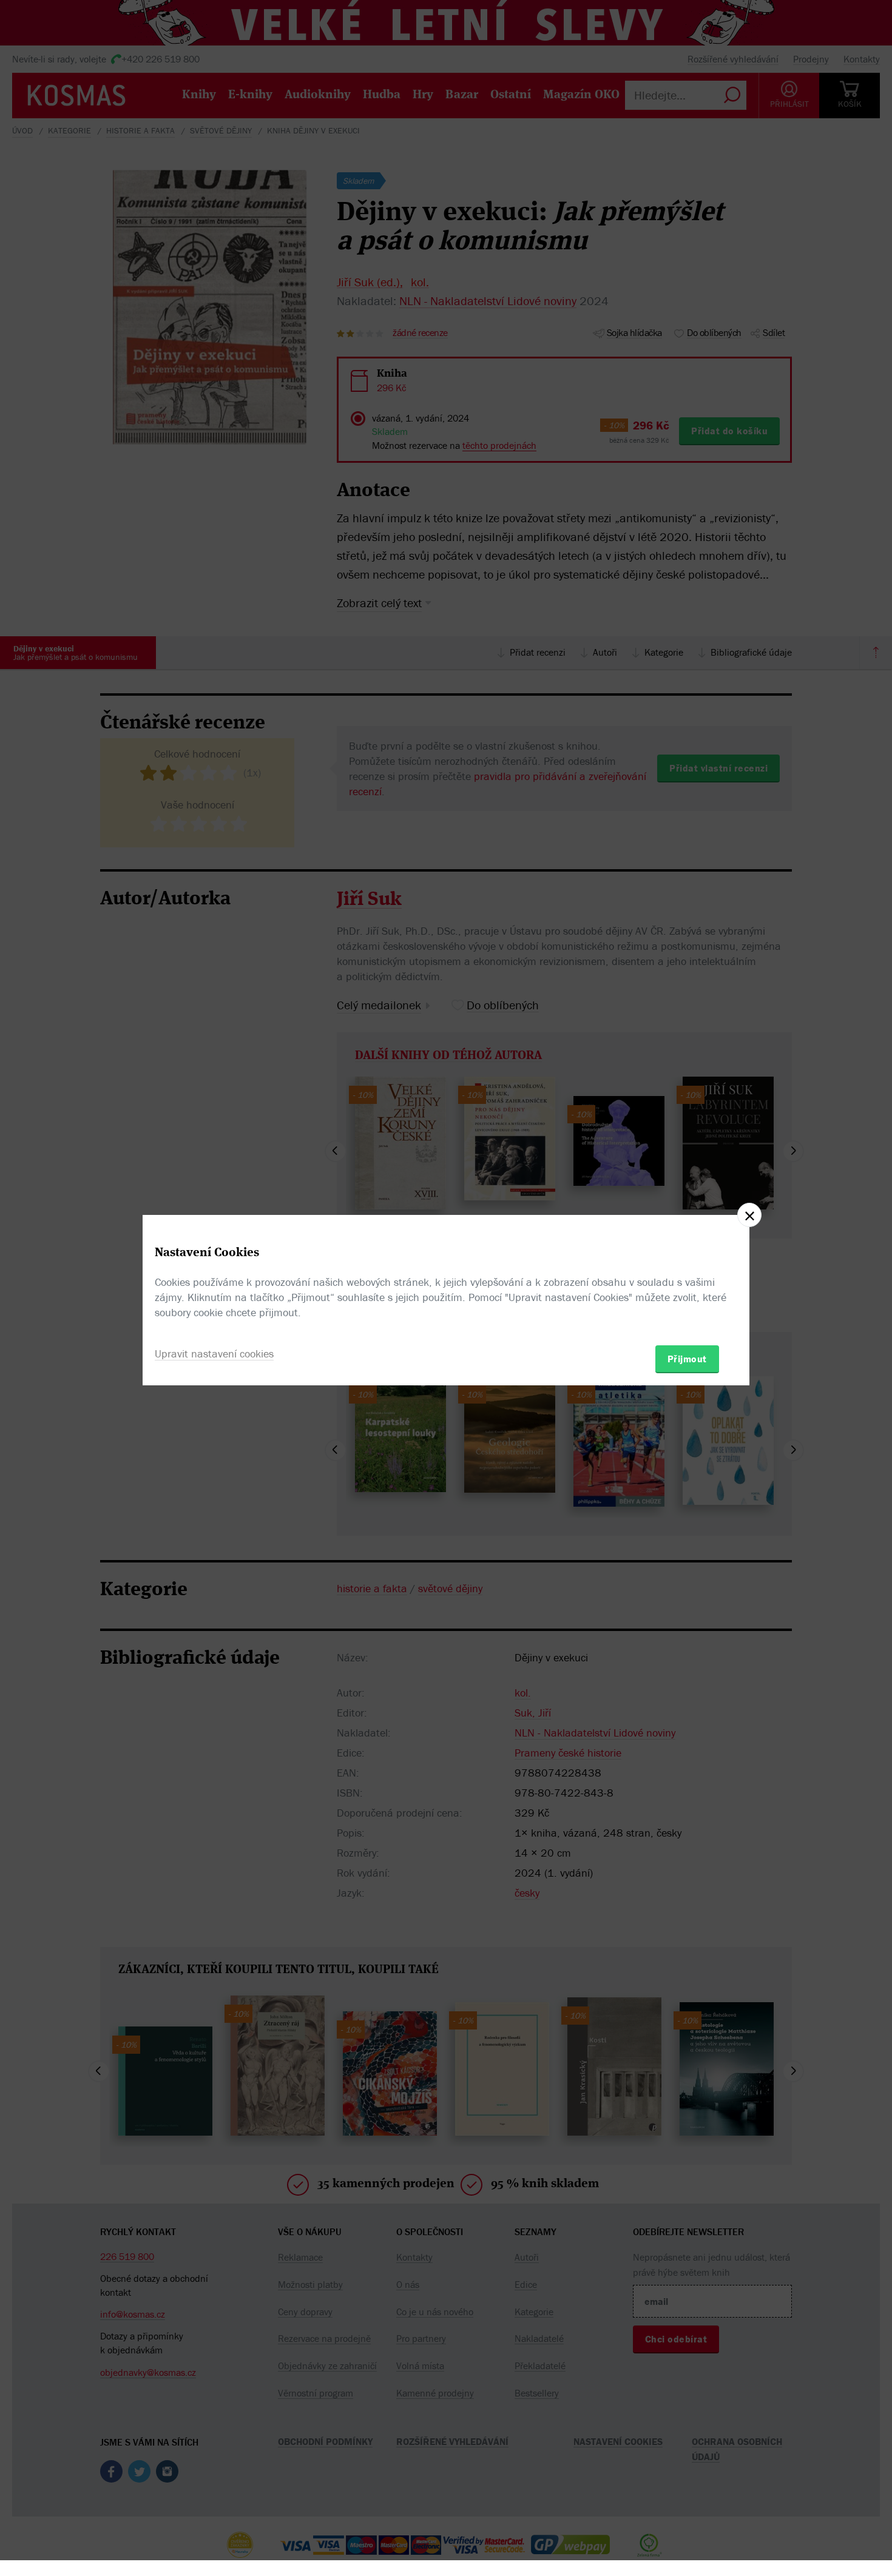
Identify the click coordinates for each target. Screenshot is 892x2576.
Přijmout (687, 1359)
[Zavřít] (749, 1215)
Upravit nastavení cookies (214, 1354)
